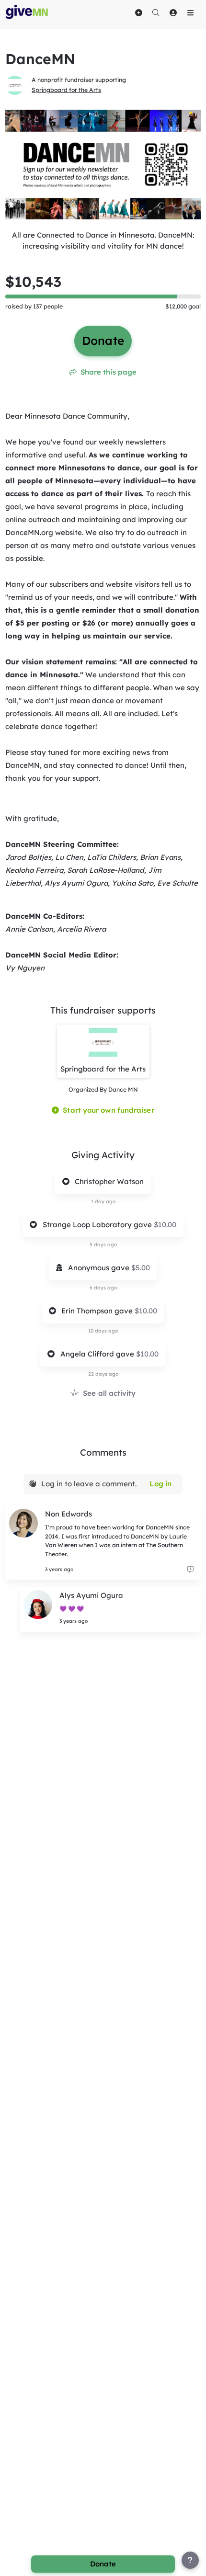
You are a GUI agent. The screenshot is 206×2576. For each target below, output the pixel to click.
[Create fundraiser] (138, 12)
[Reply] (190, 1569)
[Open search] (156, 12)
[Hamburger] (190, 12)
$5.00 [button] (141, 1268)
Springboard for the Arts (66, 90)
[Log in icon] (173, 12)
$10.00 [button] (165, 1225)
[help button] (190, 2560)
